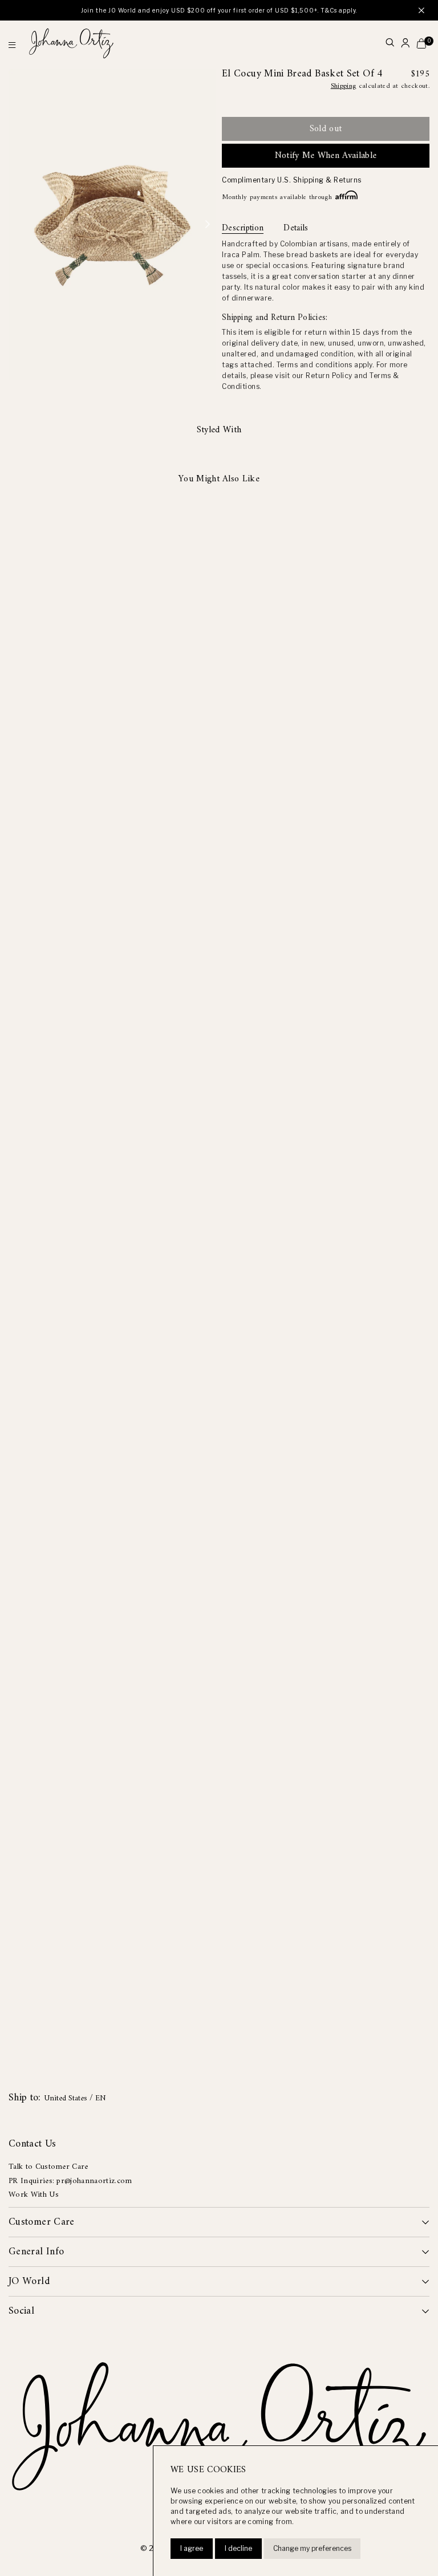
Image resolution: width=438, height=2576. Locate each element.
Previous (17, 225)
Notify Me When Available (326, 156)
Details (296, 229)
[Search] (390, 44)
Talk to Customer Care (48, 2167)
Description (243, 229)
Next (208, 225)
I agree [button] (192, 2548)
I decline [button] (238, 2548)
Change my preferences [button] (312, 2548)
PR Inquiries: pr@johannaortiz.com (70, 2181)
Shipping (344, 86)
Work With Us (34, 2195)
